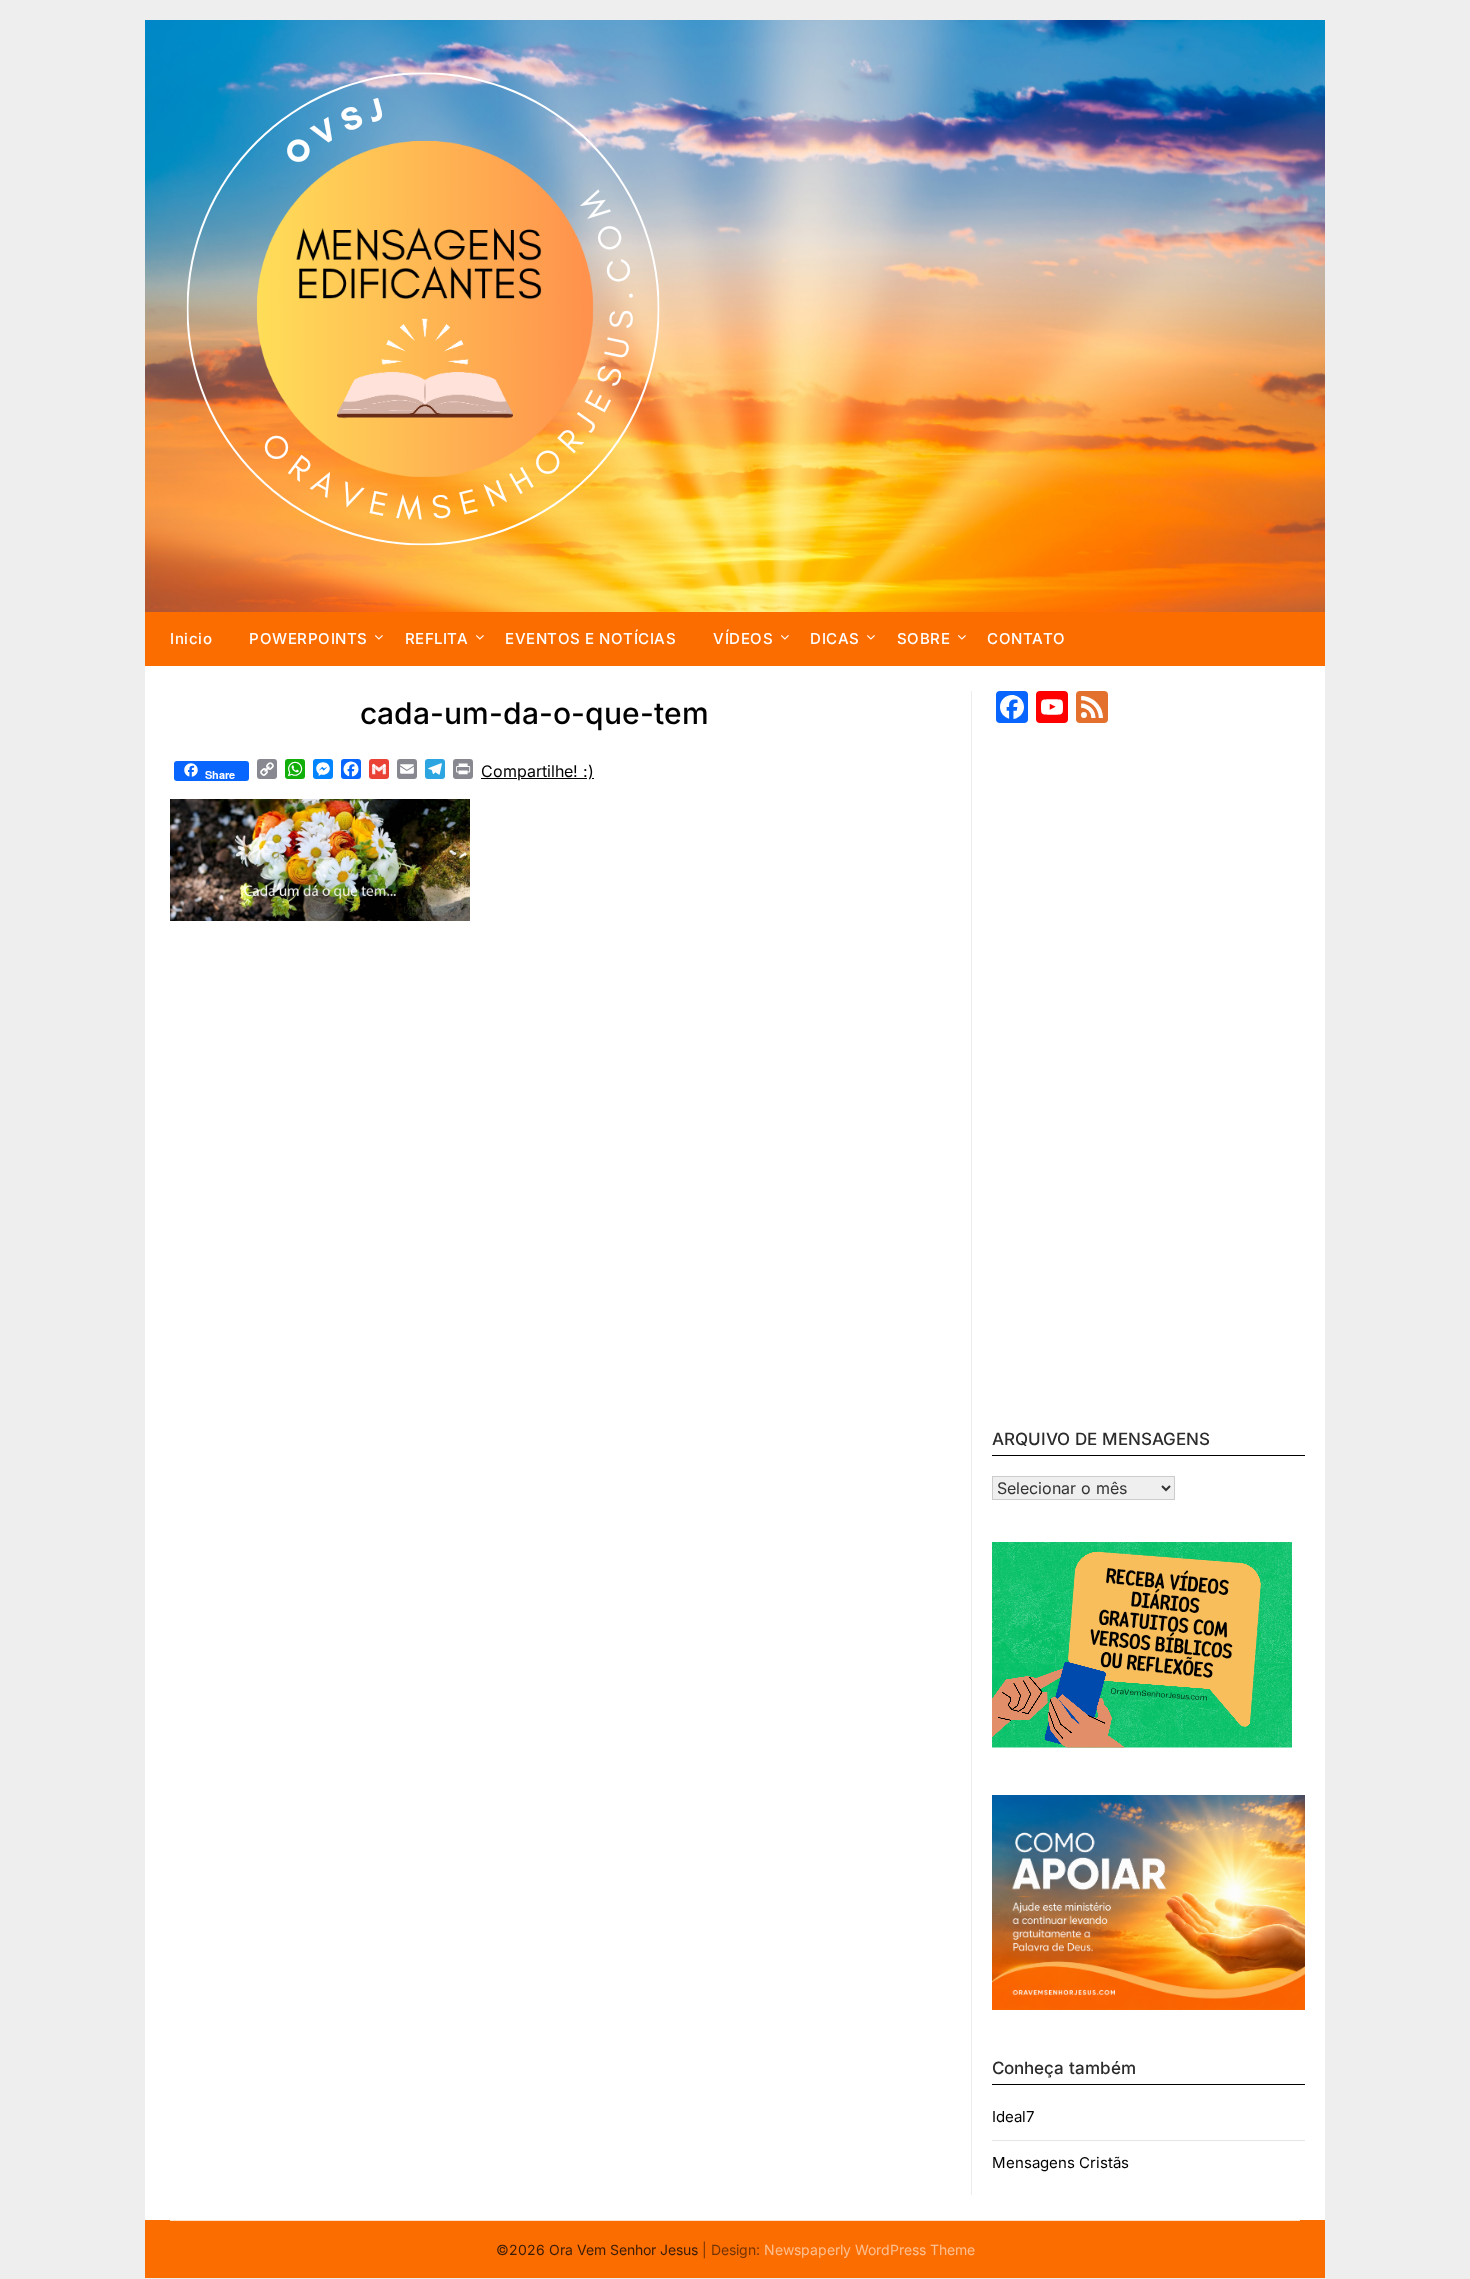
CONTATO (1026, 638)
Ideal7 (1013, 2116)
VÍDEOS (743, 638)
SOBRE (924, 638)
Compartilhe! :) (537, 771)
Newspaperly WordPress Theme (869, 2249)
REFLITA (437, 638)
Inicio (191, 638)
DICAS (835, 638)
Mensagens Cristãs (1060, 2162)
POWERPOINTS (308, 638)
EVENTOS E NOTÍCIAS (590, 638)
